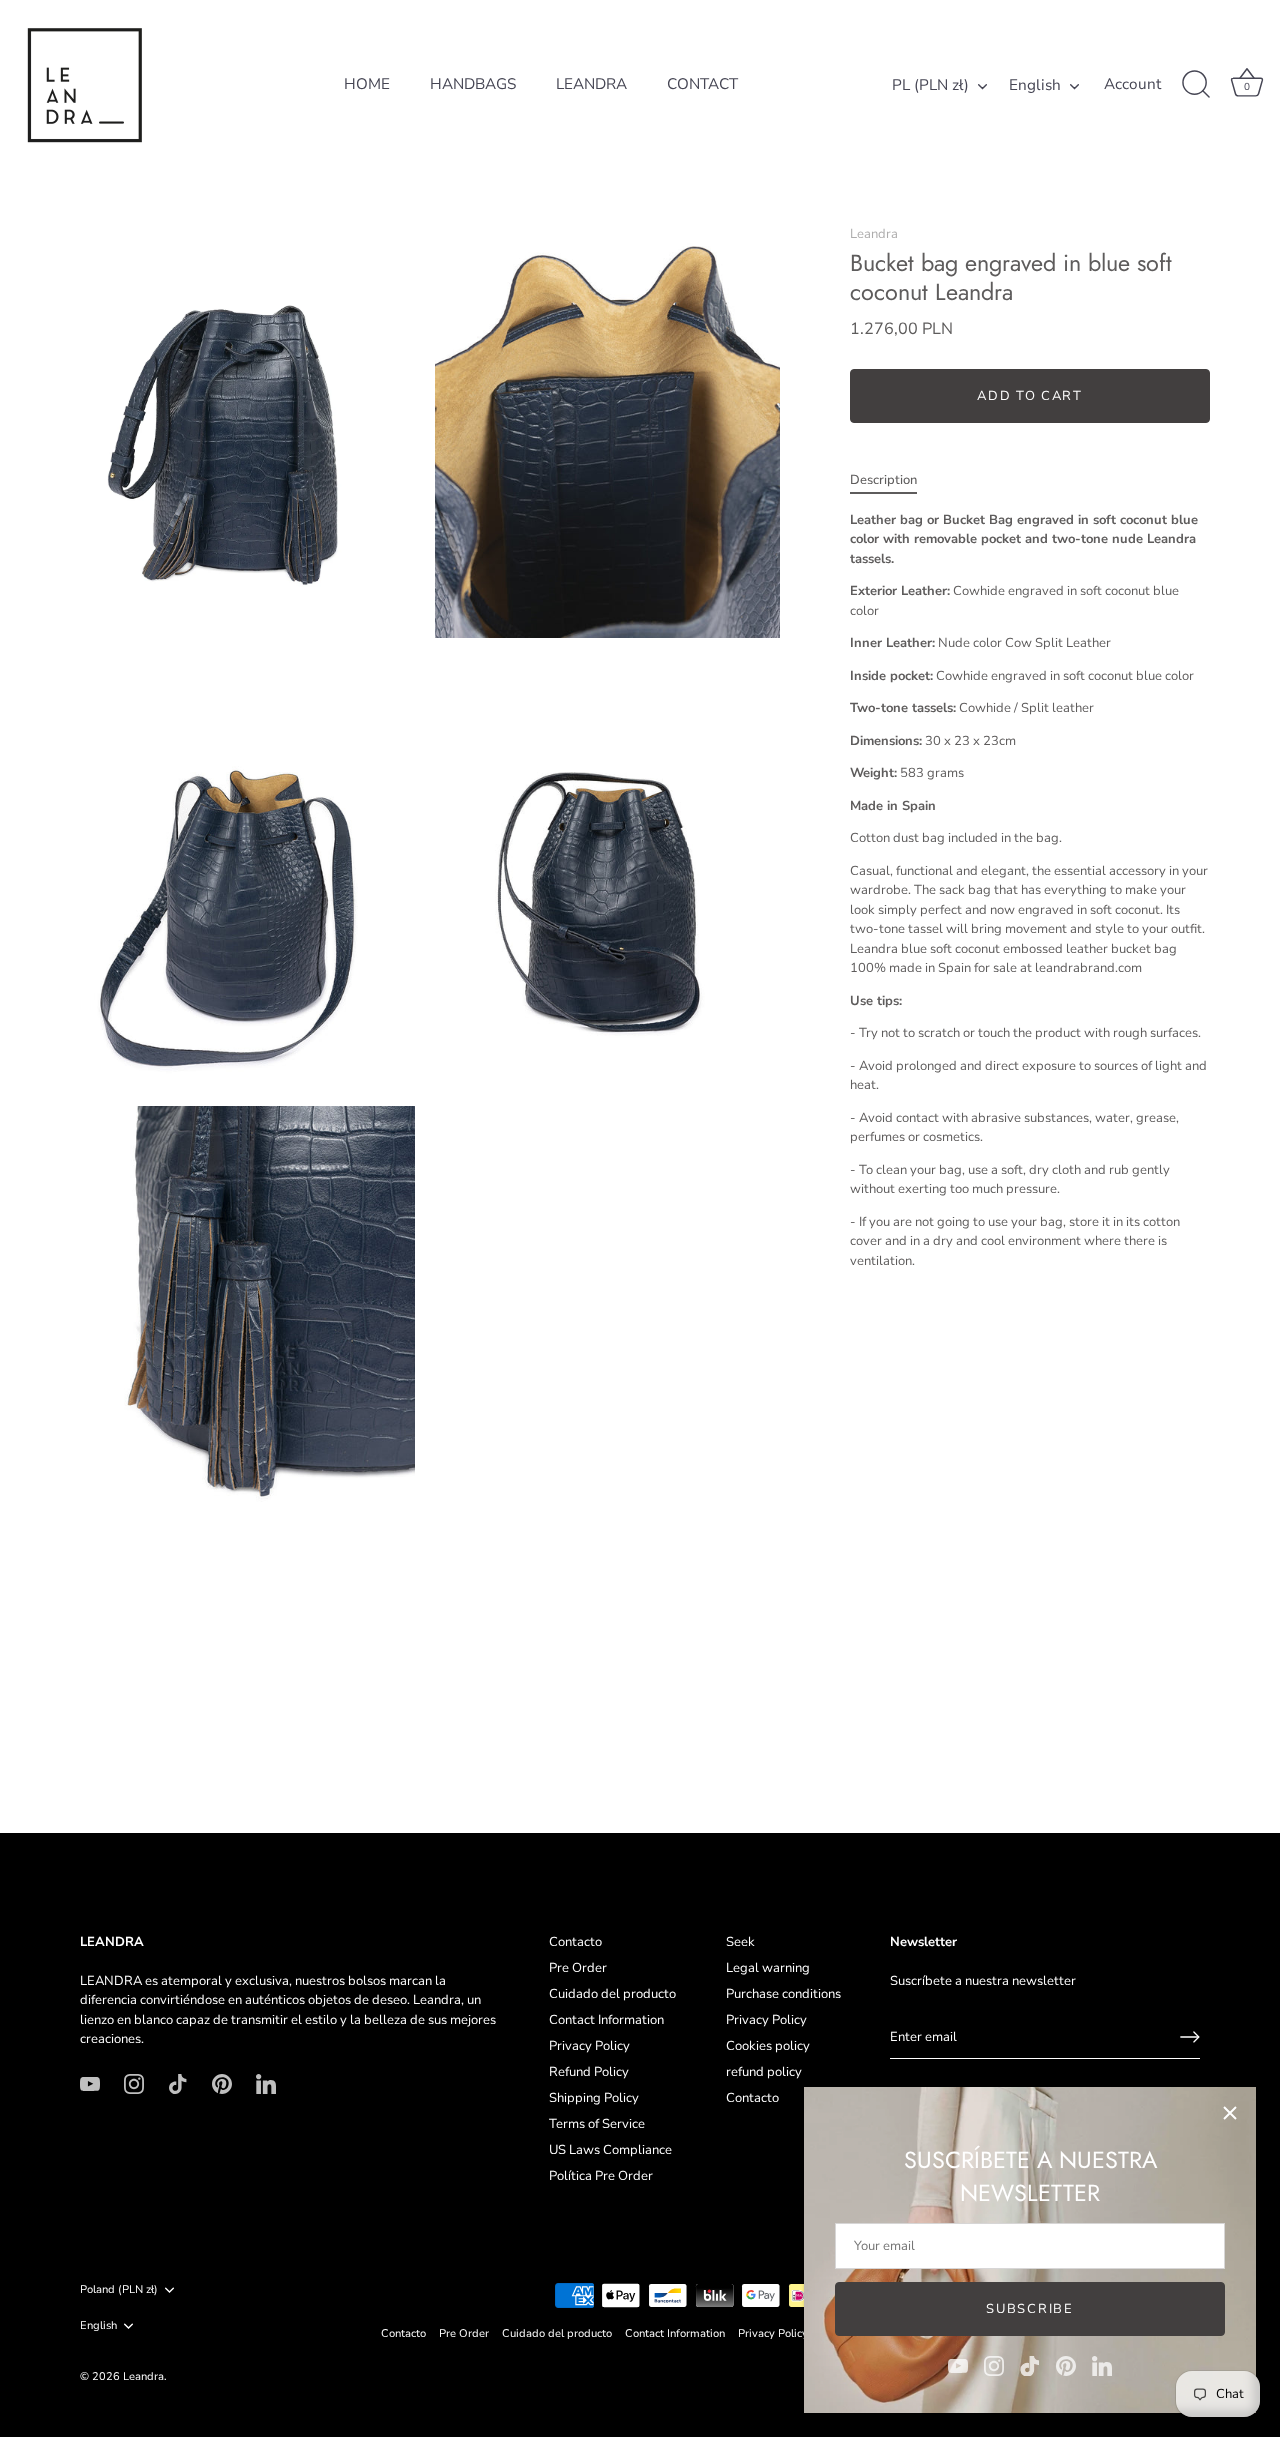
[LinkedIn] (1102, 2365)
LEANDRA (591, 84)
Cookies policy (768, 2046)
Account (1132, 84)
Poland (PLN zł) (119, 2290)
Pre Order (578, 1968)
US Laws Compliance (610, 2150)
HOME (367, 84)
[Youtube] (958, 2365)
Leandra (874, 234)
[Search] (1196, 85)
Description (883, 481)
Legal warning (768, 1968)
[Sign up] (1190, 2037)
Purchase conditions (783, 1994)
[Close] (1230, 2113)
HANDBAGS (473, 84)
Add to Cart (1030, 397)
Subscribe (1029, 2309)
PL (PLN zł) (930, 85)
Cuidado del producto (612, 1994)
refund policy (764, 2072)
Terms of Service (597, 2124)
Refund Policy (589, 2072)
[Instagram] (994, 2365)
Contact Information (606, 2020)
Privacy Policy (589, 2046)
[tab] (893, 482)
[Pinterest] (1066, 2365)
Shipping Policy (594, 2098)
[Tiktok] (1030, 2365)
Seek (740, 1942)
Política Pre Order (601, 2176)
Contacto (575, 1942)
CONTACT (702, 84)
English (1035, 85)
